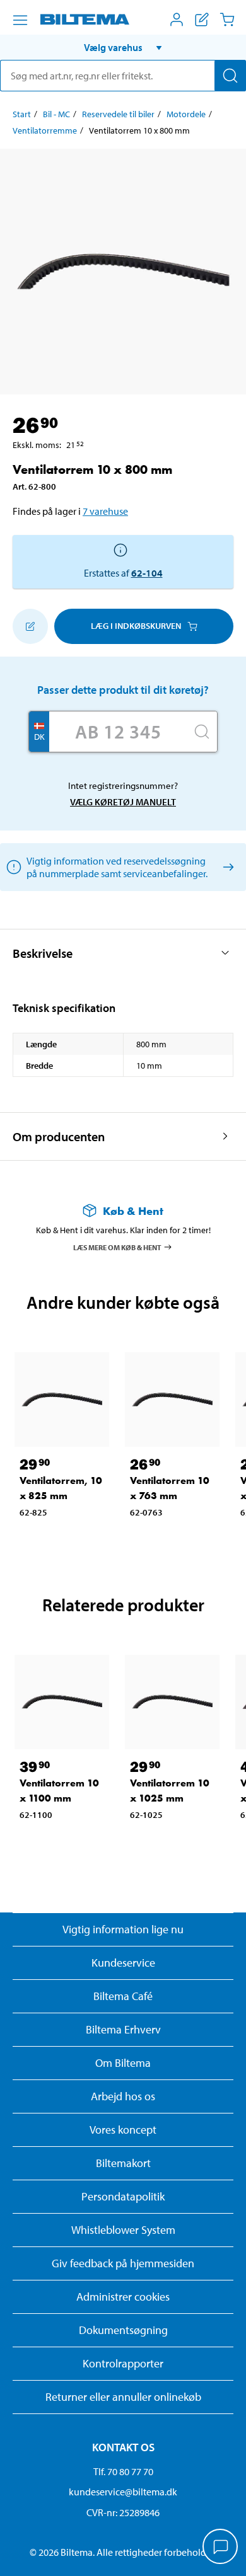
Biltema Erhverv (123, 2029)
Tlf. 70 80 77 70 (123, 2471)
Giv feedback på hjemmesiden (123, 2263)
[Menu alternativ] (20, 20)
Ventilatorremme (45, 130)
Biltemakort (123, 2163)
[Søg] (230, 76)
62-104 (147, 573)
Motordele (186, 114)
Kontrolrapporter (123, 2363)
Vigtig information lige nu (123, 1929)
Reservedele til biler (118, 114)
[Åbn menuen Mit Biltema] (177, 20)
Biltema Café (123, 1996)
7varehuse (105, 511)
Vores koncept (123, 2130)
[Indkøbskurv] (227, 20)
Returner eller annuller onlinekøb (123, 2397)
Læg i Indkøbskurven (136, 626)
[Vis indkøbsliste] (202, 20)
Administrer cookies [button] (123, 2297)
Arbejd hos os (123, 2096)
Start (22, 114)
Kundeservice (123, 1963)
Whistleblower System (123, 2230)
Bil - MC (56, 114)
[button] (123, 47)
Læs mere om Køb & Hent (117, 1247)
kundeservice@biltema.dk (123, 2492)
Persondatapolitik (123, 2196)
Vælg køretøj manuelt (123, 802)
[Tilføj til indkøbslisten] (30, 626)
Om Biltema (123, 2063)
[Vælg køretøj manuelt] (226, 867)
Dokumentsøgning (123, 2330)
